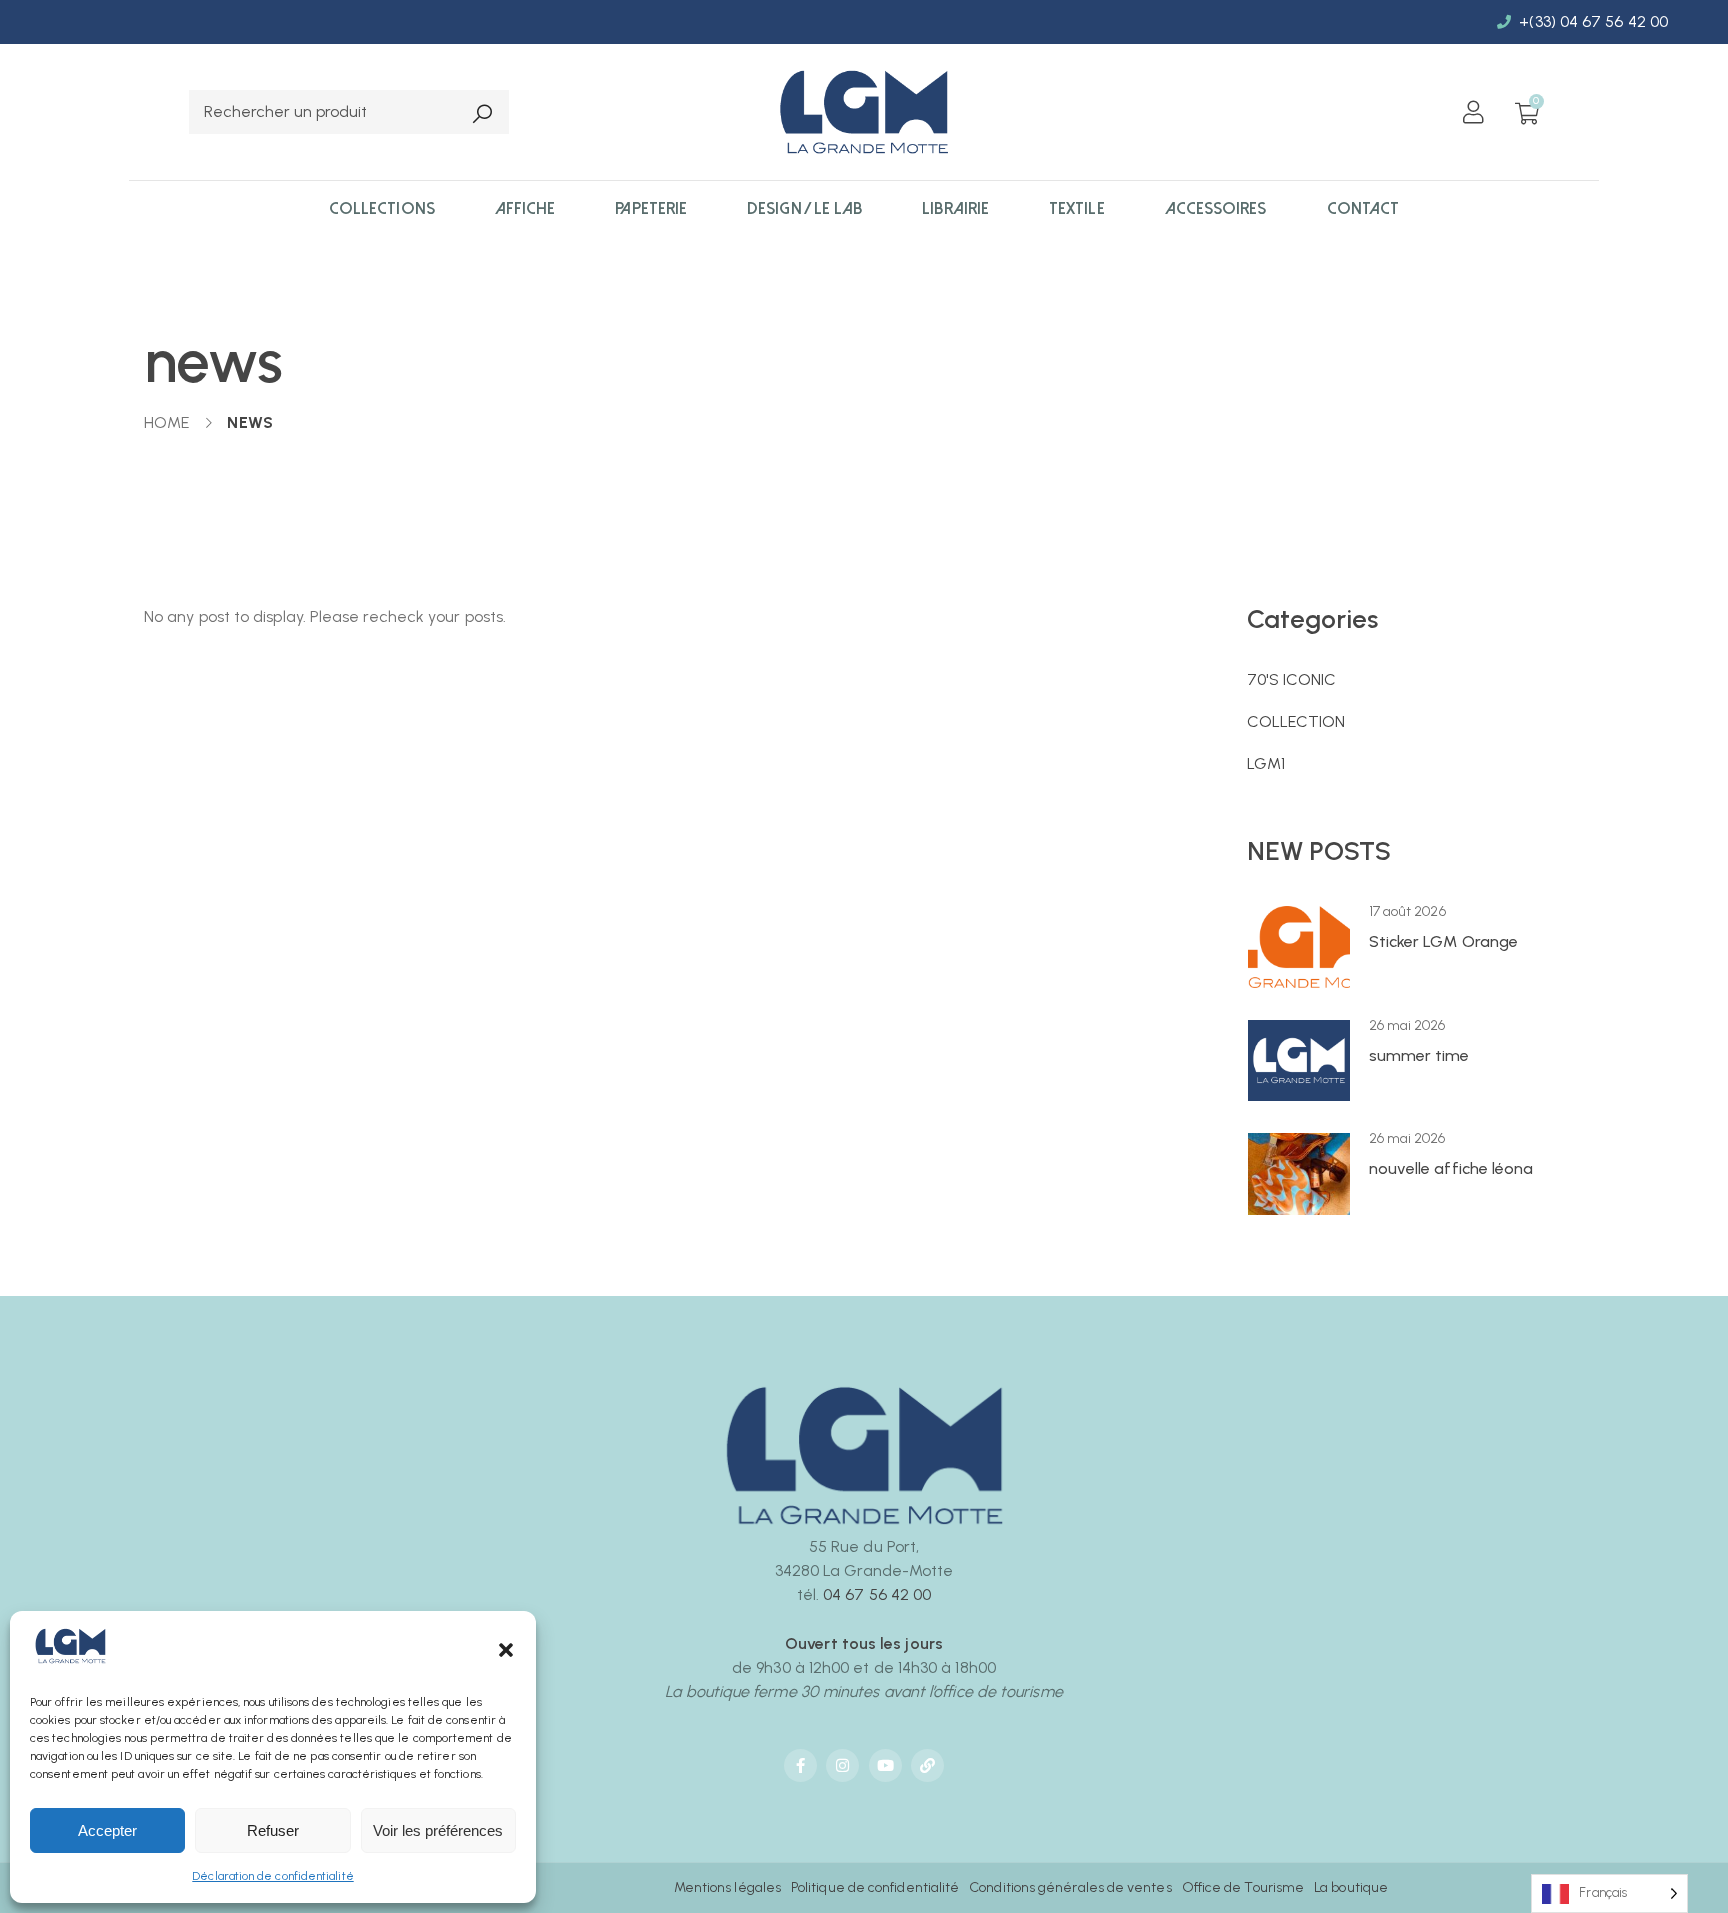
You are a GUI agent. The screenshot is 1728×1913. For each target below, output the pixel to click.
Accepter (107, 1830)
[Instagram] (842, 1765)
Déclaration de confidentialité (272, 1876)
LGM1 (1266, 763)
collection (1296, 721)
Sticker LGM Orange (1443, 941)
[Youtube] (885, 1765)
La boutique (1351, 1887)
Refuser (273, 1830)
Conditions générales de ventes (1070, 1887)
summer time (1419, 1055)
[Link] (927, 1765)
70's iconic (1292, 679)
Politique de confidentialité (875, 1887)
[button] (506, 1650)
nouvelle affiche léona (1451, 1168)
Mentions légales (727, 1887)
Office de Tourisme (1243, 1887)
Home (166, 422)
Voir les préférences (438, 1830)
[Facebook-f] (800, 1765)
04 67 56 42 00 (877, 1594)
